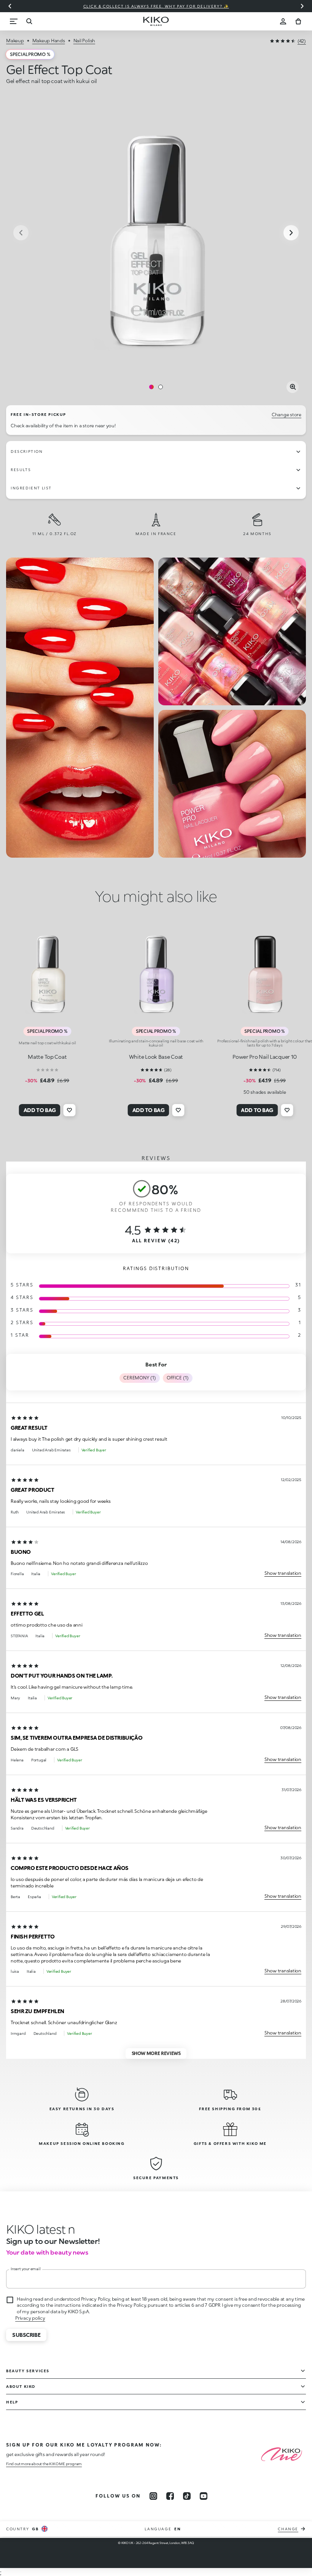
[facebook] (170, 2496)
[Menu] (14, 21)
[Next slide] (302, 6)
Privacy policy (30, 2318)
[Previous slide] (10, 6)
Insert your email (26, 2269)
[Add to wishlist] (70, 1110)
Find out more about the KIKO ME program (44, 2464)
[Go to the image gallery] (156, 233)
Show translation (283, 1573)
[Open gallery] (293, 387)
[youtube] (204, 2496)
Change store (287, 415)
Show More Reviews (156, 2053)
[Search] (29, 21)
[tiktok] (187, 2496)
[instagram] (153, 2496)
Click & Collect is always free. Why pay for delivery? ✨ (156, 6)
